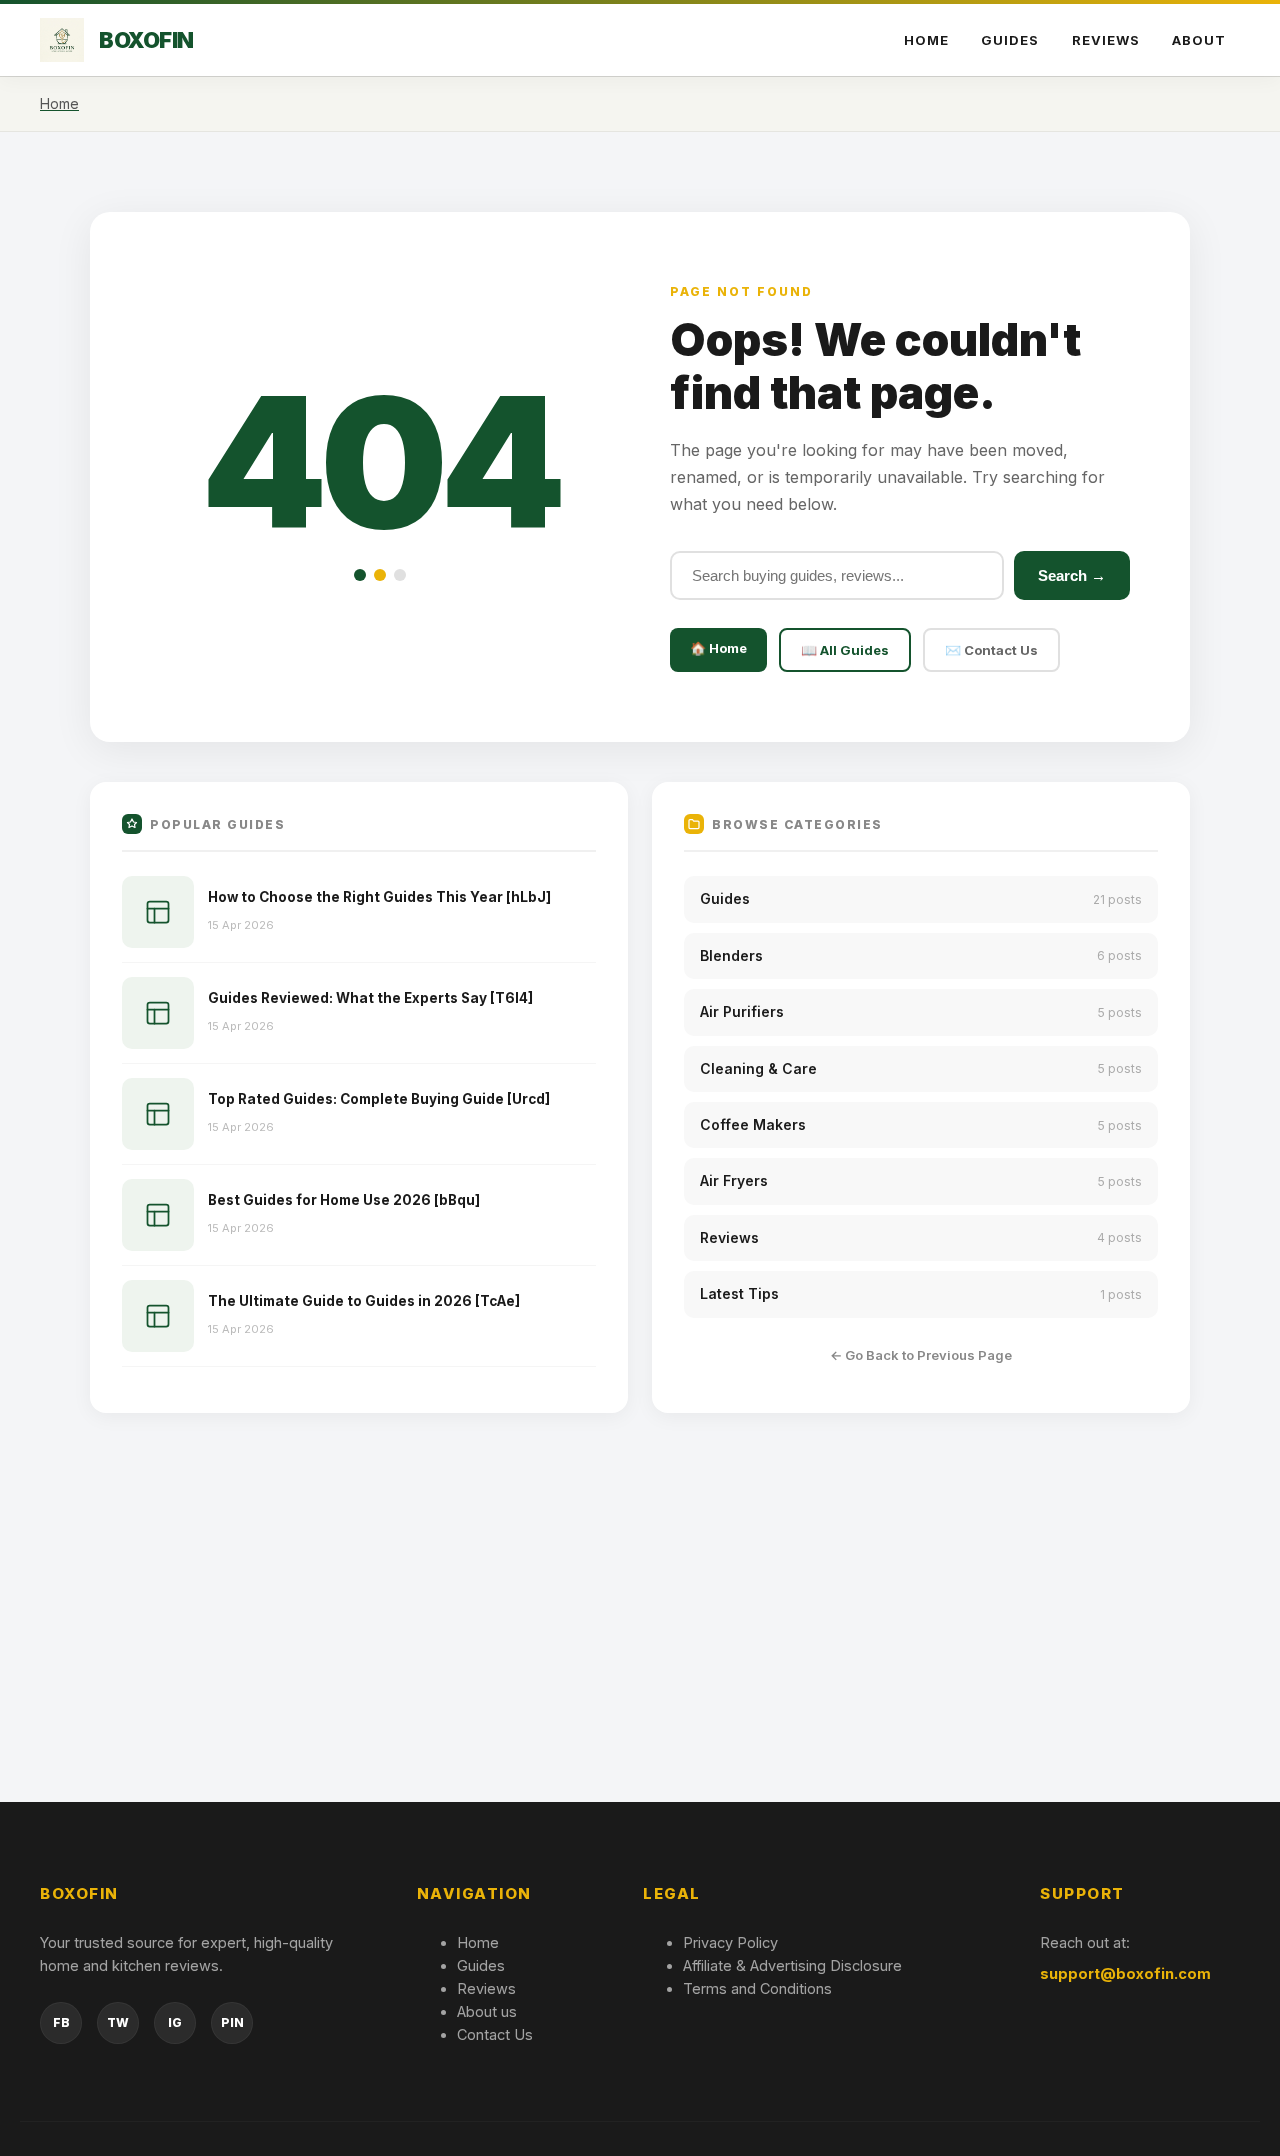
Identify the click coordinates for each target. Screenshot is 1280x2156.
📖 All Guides (845, 650)
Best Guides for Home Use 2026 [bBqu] (344, 1200)
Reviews (1106, 40)
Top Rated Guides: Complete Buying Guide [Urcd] (379, 1099)
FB (61, 2022)
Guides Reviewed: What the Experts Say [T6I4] (370, 998)
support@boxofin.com (1125, 1973)
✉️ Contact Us (991, 650)
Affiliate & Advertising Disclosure (792, 1965)
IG (175, 2022)
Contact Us (495, 2034)
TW (118, 2022)
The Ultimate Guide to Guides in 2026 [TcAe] (364, 1301)
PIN (232, 2022)
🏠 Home (718, 648)
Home (926, 40)
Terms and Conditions (757, 1988)
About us (487, 2011)
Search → (1072, 575)
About (1199, 40)
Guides (1010, 40)
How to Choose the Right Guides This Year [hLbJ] (379, 897)
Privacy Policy (730, 1942)
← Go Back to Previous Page (921, 1355)
